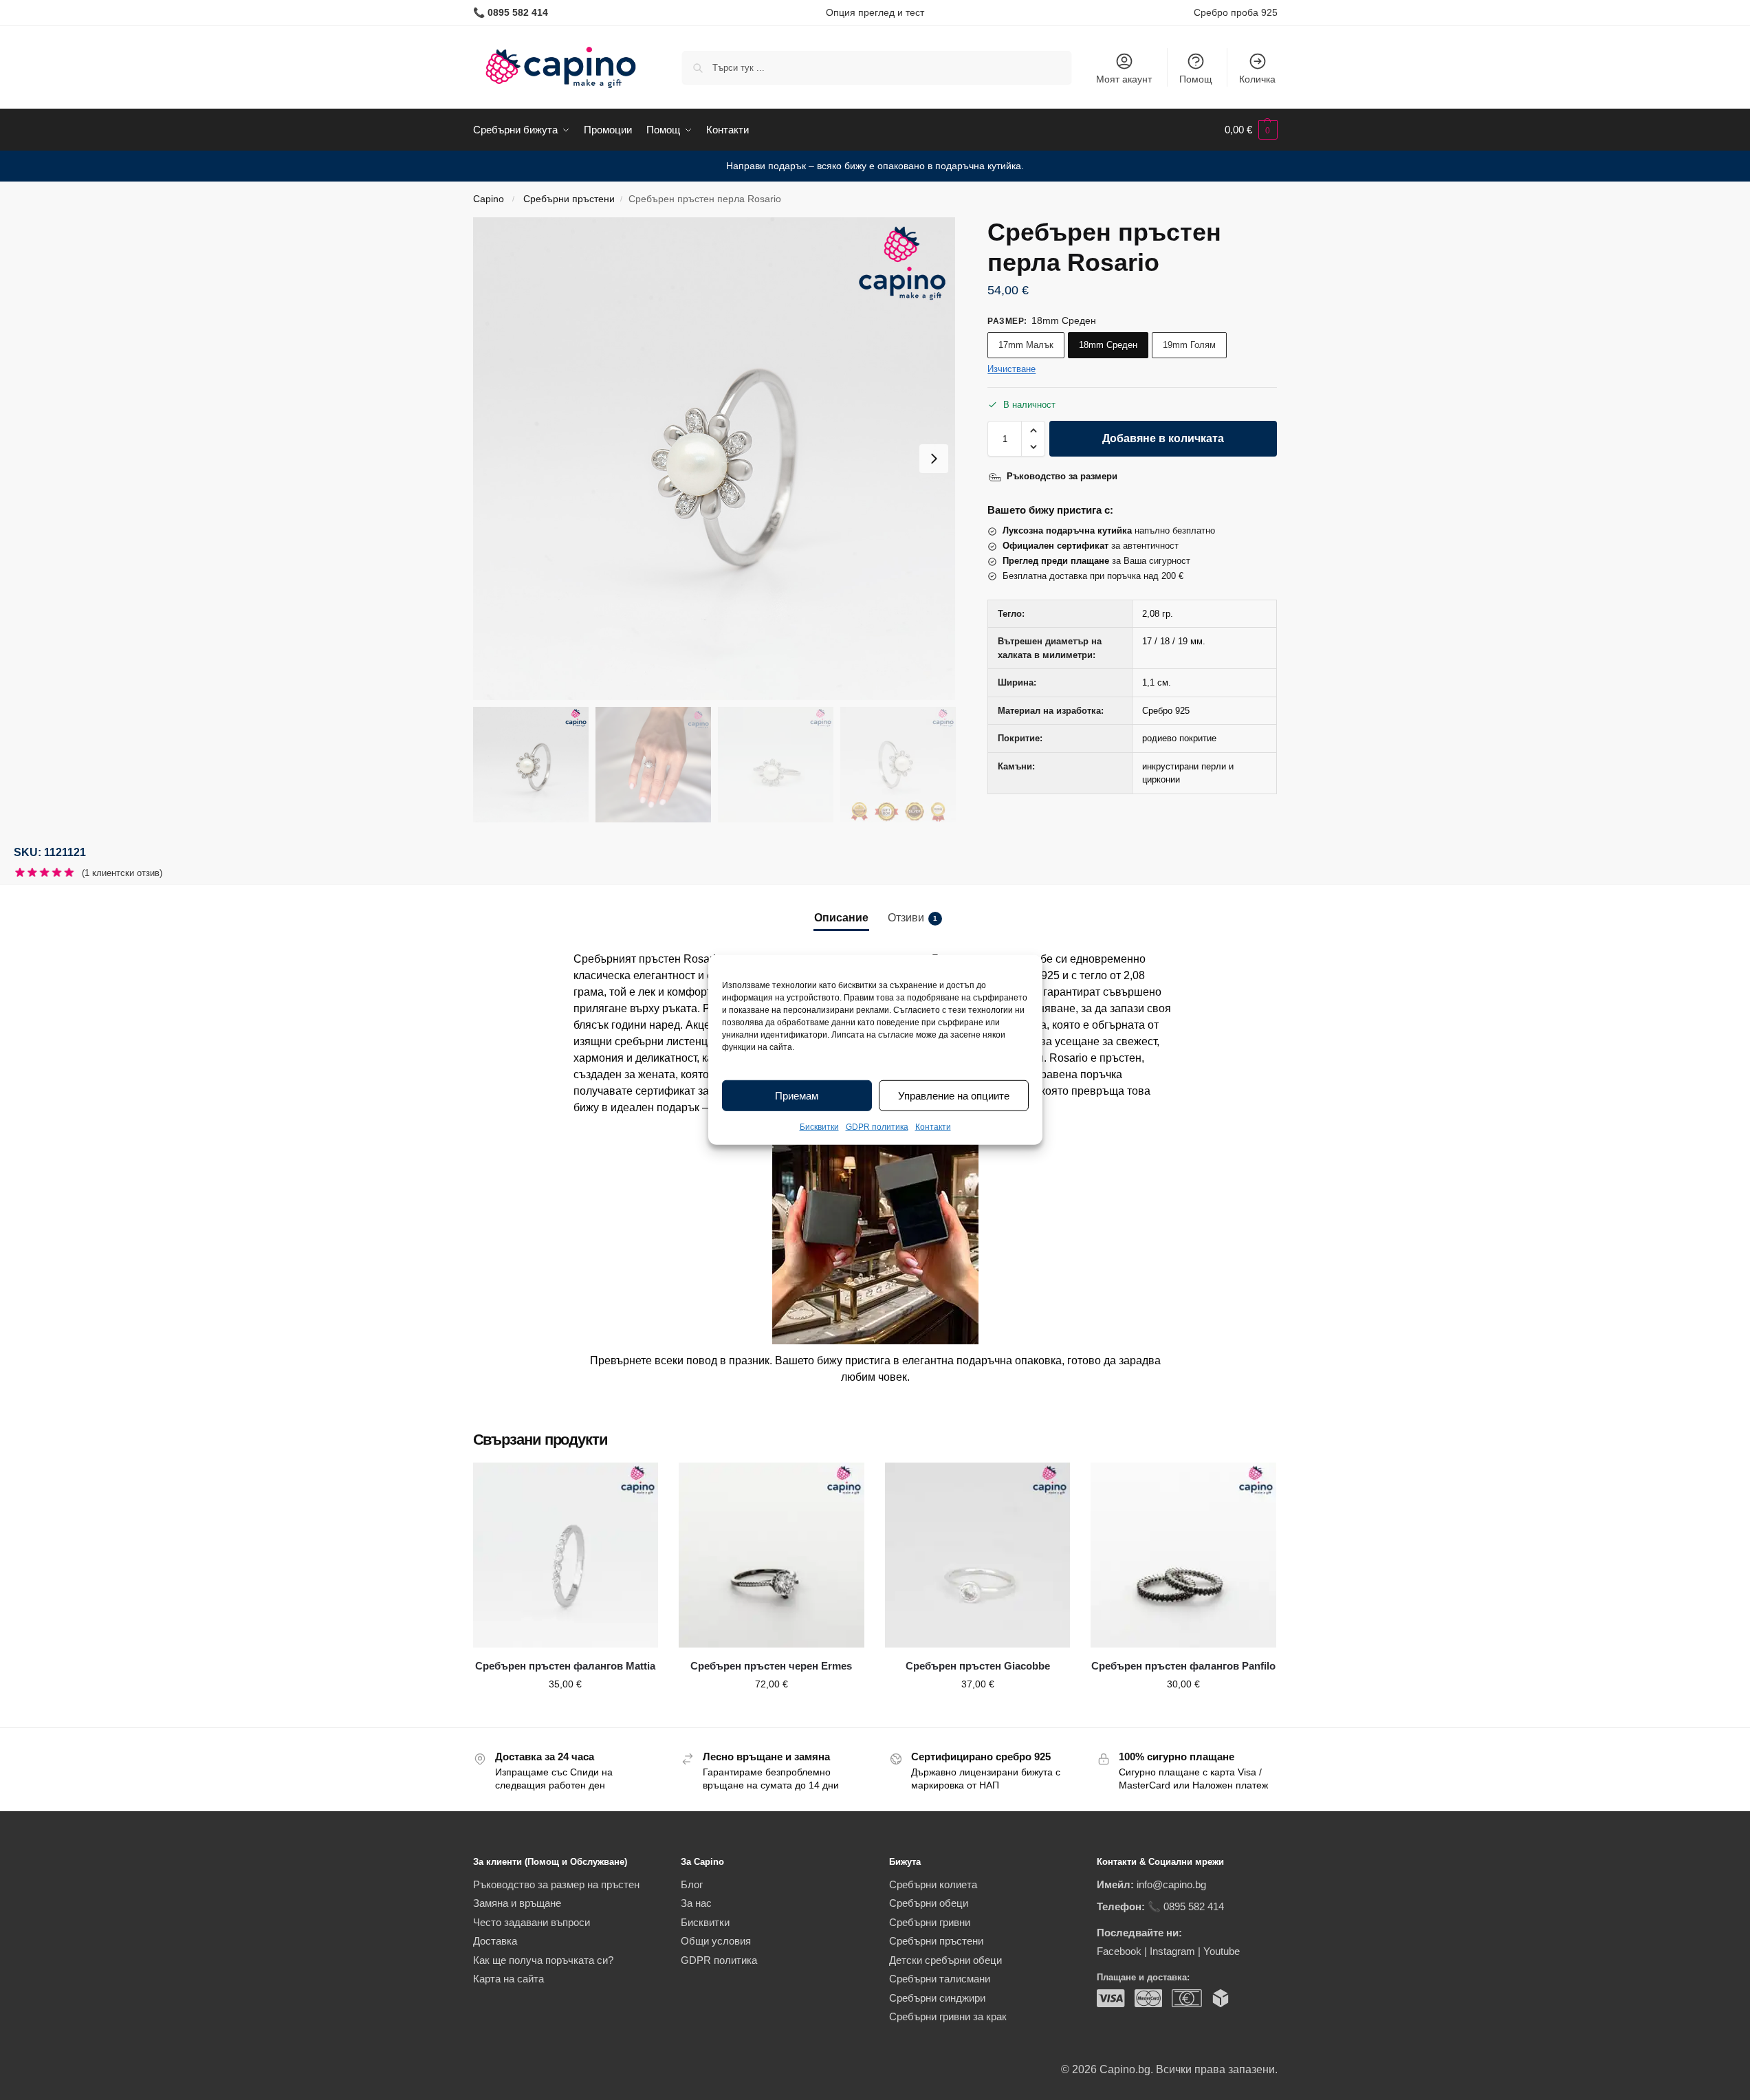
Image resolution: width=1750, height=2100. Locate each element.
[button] (1251, 130)
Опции (565, 1714)
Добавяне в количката (1163, 438)
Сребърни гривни (930, 1922)
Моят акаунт (1124, 79)
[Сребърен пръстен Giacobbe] (978, 1555)
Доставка (495, 1941)
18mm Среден (1108, 345)
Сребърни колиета (933, 1884)
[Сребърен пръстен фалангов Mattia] (566, 1555)
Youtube (1222, 1951)
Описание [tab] (841, 918)
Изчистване (1011, 369)
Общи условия (716, 1941)
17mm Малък (1026, 345)
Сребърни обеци (929, 1903)
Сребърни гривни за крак (948, 2016)
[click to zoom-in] (714, 459)
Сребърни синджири (937, 1998)
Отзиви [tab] (912, 918)
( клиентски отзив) (122, 873)
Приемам (797, 1096)
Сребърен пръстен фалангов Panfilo (1183, 1666)
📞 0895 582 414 (1186, 1906)
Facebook (1119, 1951)
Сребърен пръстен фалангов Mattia (565, 1666)
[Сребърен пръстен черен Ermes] (772, 1555)
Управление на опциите (954, 1096)
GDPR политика (877, 1127)
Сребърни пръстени (569, 199)
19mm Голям (1189, 345)
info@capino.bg (1171, 1884)
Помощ (1196, 79)
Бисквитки (819, 1127)
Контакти (933, 1127)
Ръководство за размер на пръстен (556, 1884)
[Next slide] (934, 459)
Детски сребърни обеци (945, 1960)
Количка (1257, 79)
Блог (692, 1884)
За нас (696, 1903)
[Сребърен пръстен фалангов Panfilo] (1183, 1555)
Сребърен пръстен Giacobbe (978, 1666)
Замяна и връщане (517, 1903)
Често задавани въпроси (532, 1922)
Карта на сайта (508, 1979)
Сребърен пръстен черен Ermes (771, 1666)
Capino (489, 199)
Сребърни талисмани (940, 1979)
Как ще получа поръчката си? (543, 1960)
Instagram (1172, 1951)
